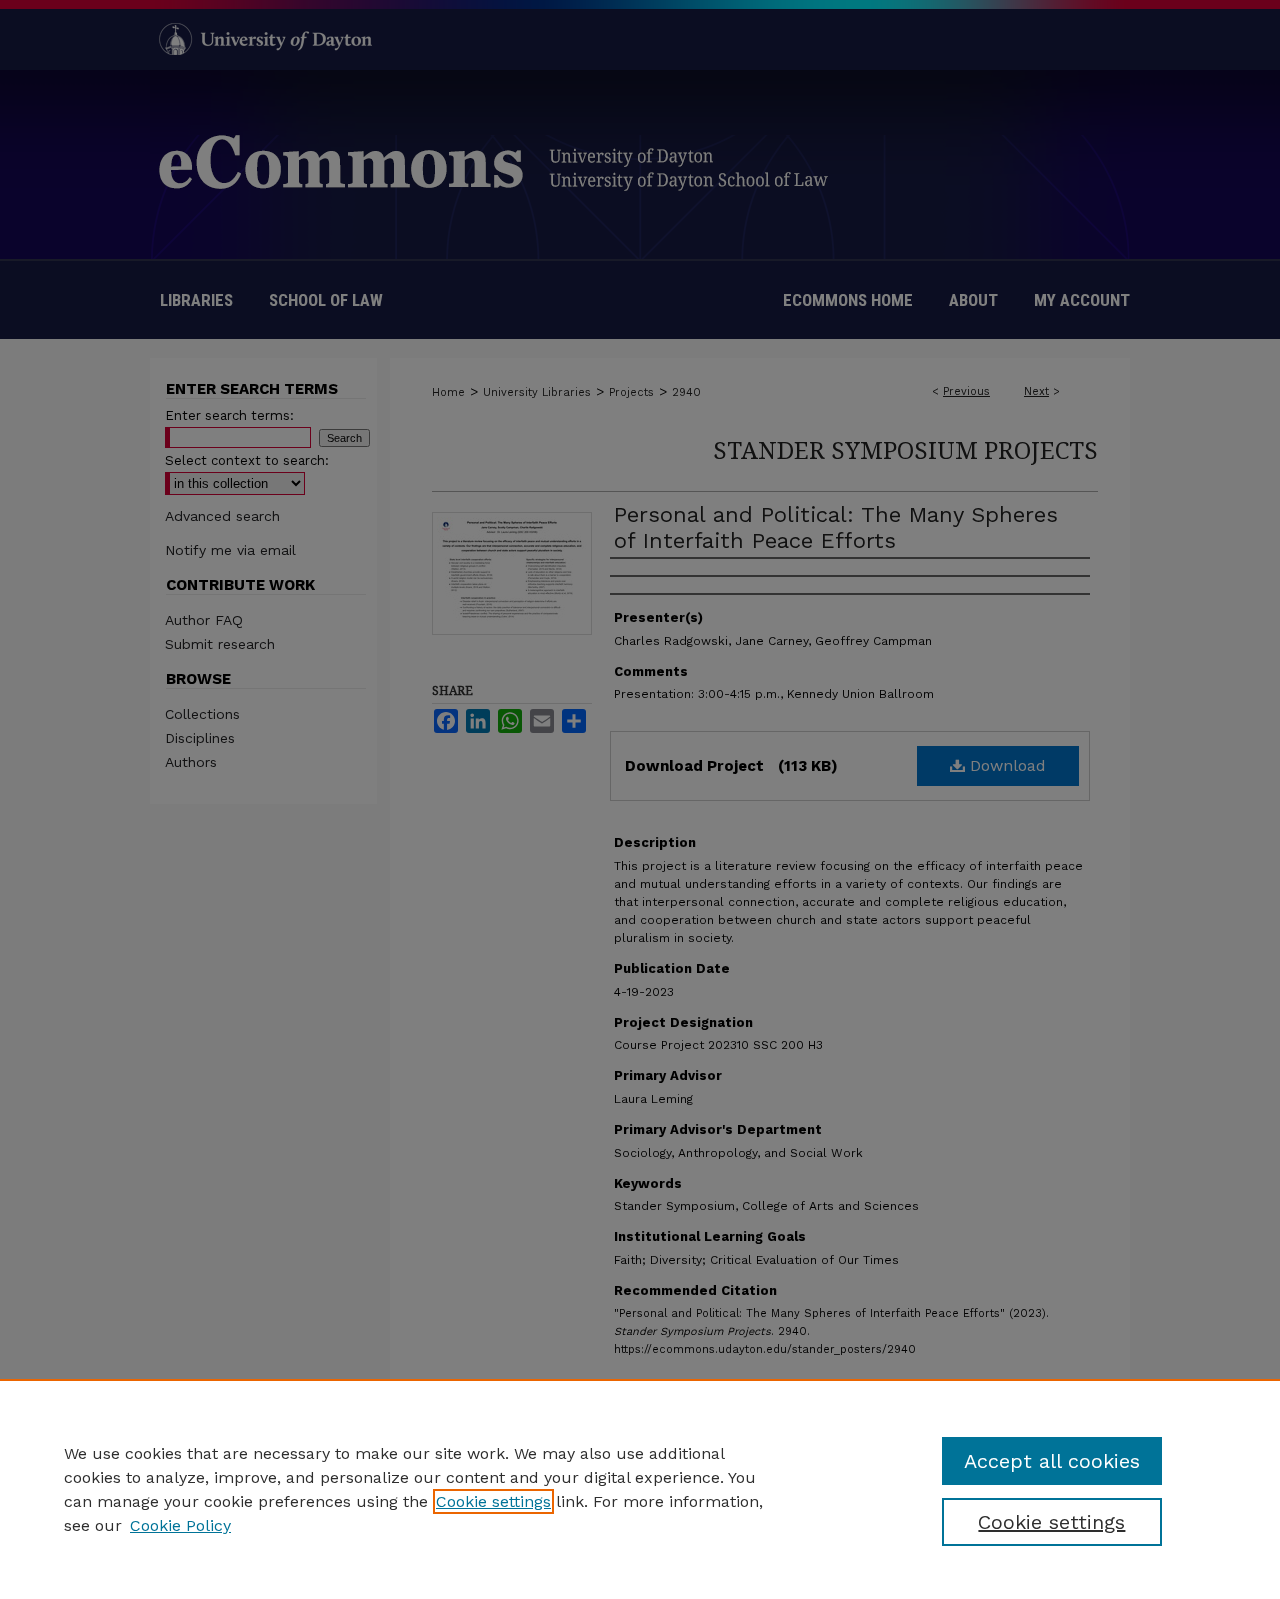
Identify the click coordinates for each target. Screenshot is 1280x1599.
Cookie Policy (180, 1525)
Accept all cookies (1052, 1461)
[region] (640, 1489)
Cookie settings (493, 1501)
